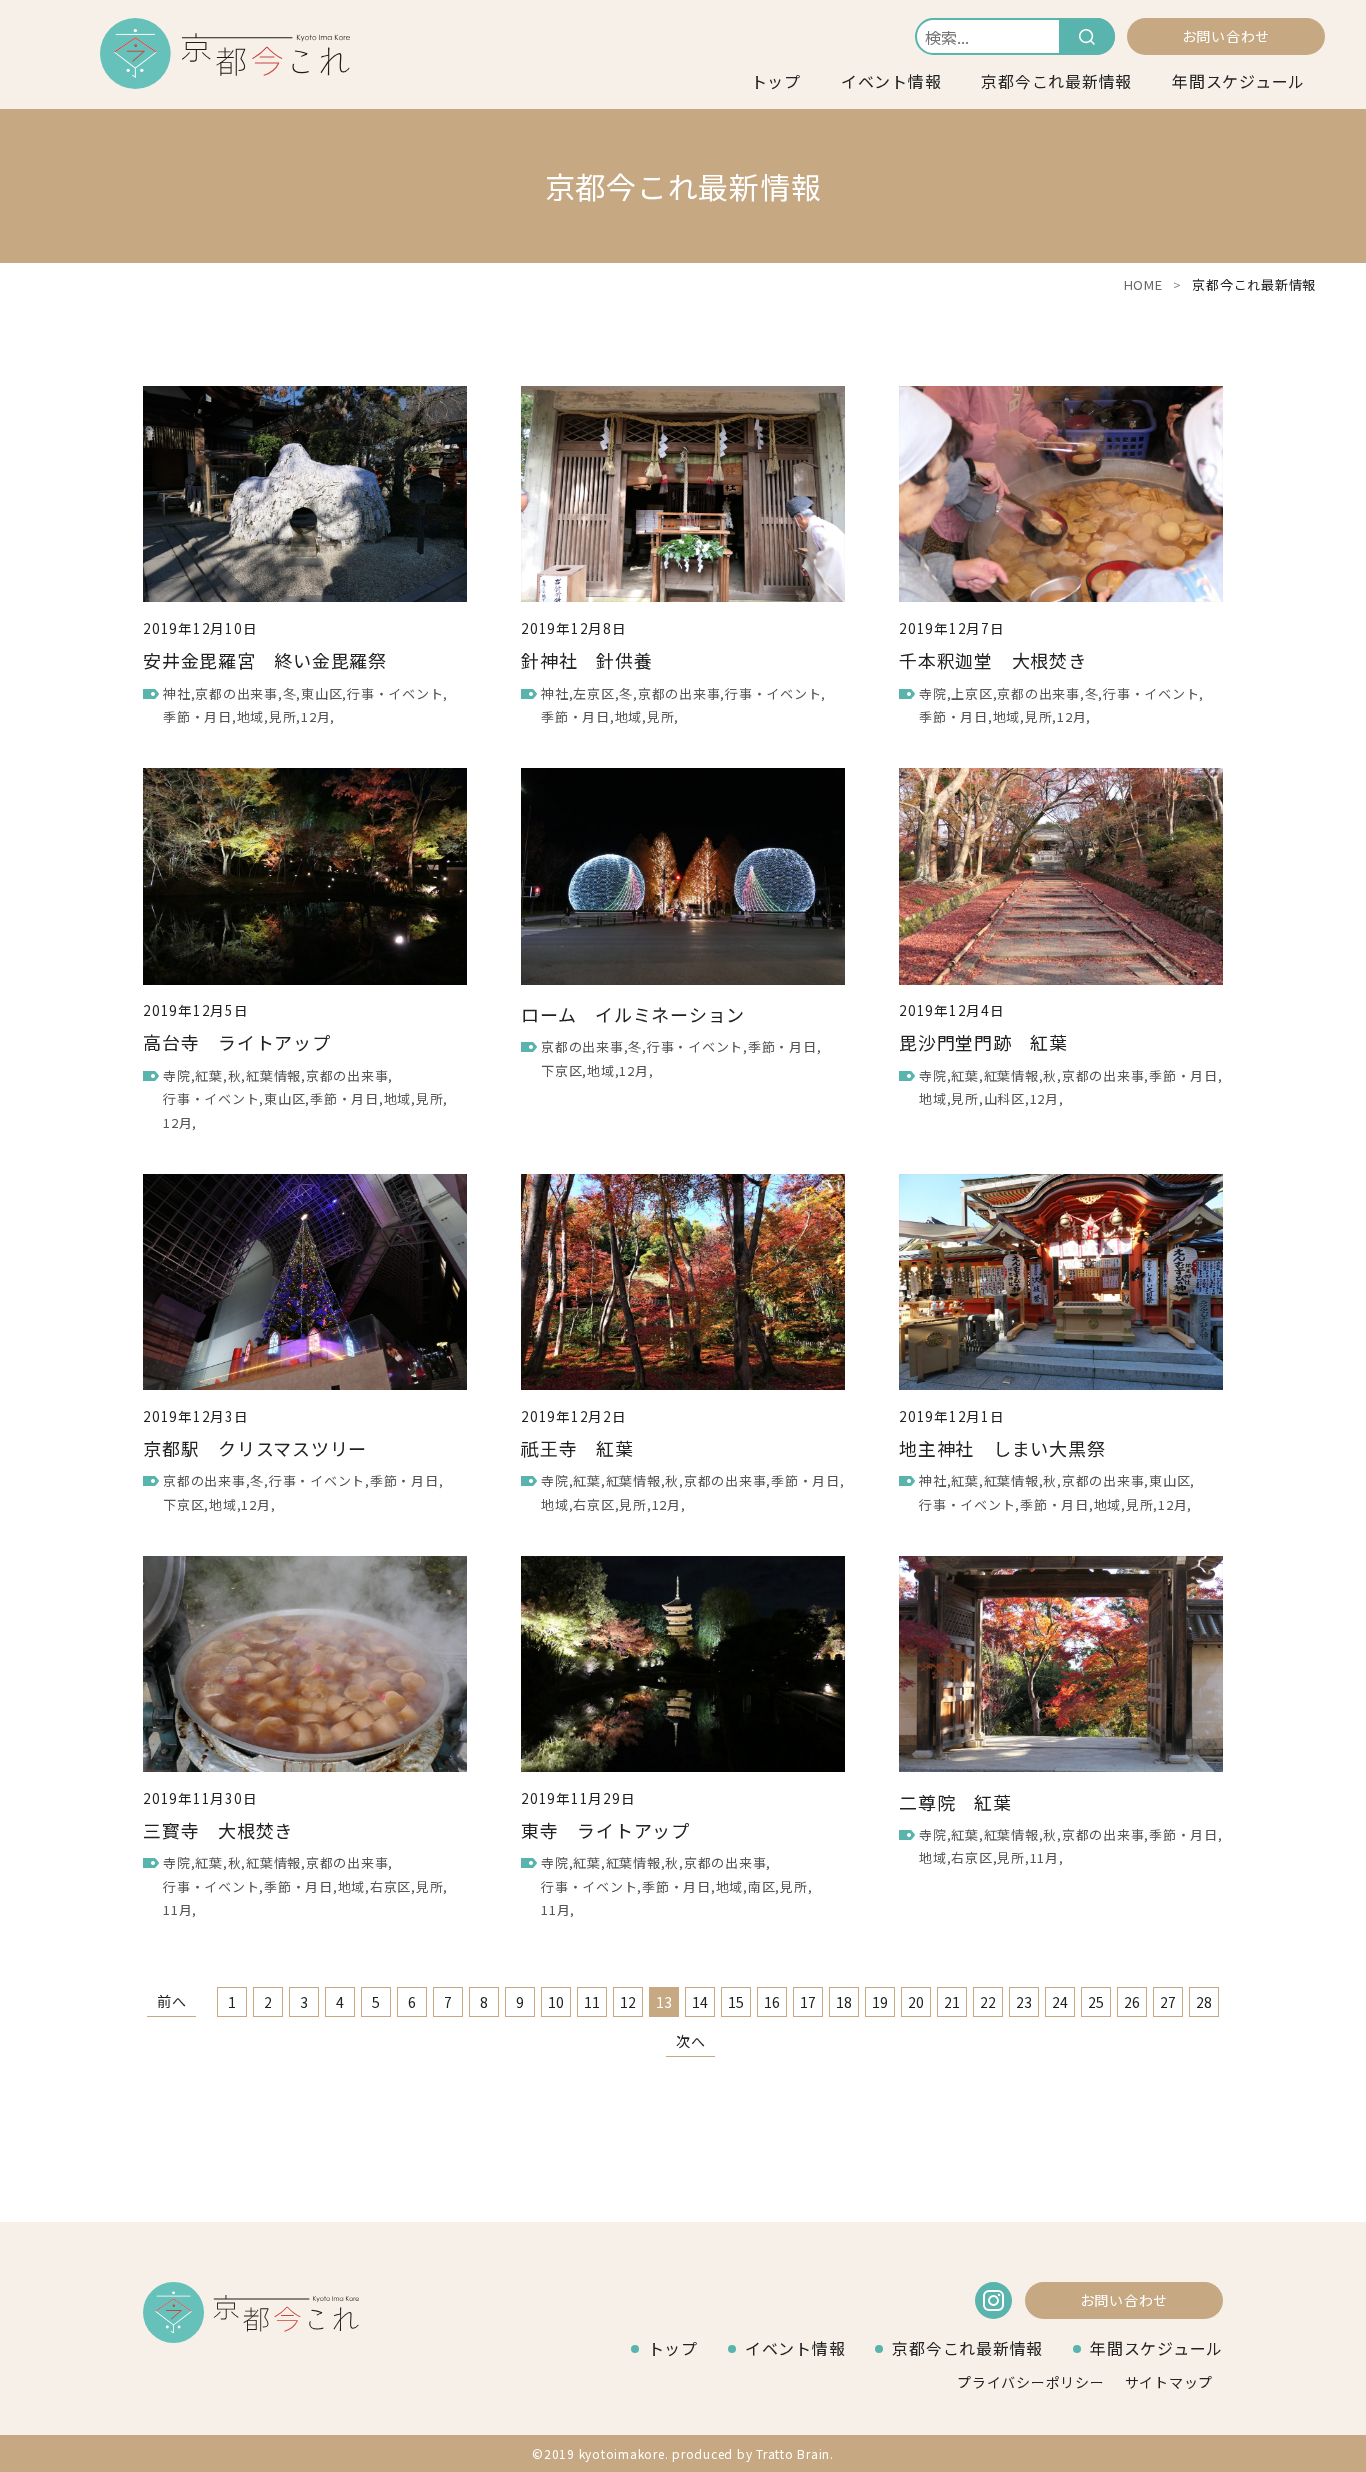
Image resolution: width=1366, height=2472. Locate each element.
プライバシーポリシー (1031, 2382)
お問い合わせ (1226, 36)
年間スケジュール (1238, 81)
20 (917, 2002)
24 (1061, 2002)
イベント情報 (891, 81)
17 (809, 2002)
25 (1097, 2002)
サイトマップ (1169, 2382)
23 (1025, 2002)
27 (1169, 2002)
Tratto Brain (793, 2453)
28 (1205, 2002)
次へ (691, 2041)
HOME (1143, 284)
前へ (172, 2001)
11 (593, 2002)
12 (629, 2002)
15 (737, 2002)
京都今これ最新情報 (1056, 81)
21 (953, 2002)
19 (881, 2002)
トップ (776, 81)
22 (989, 2002)
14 (701, 2002)
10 (557, 2002)
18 (845, 2002)
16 (773, 2002)
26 (1133, 2002)
